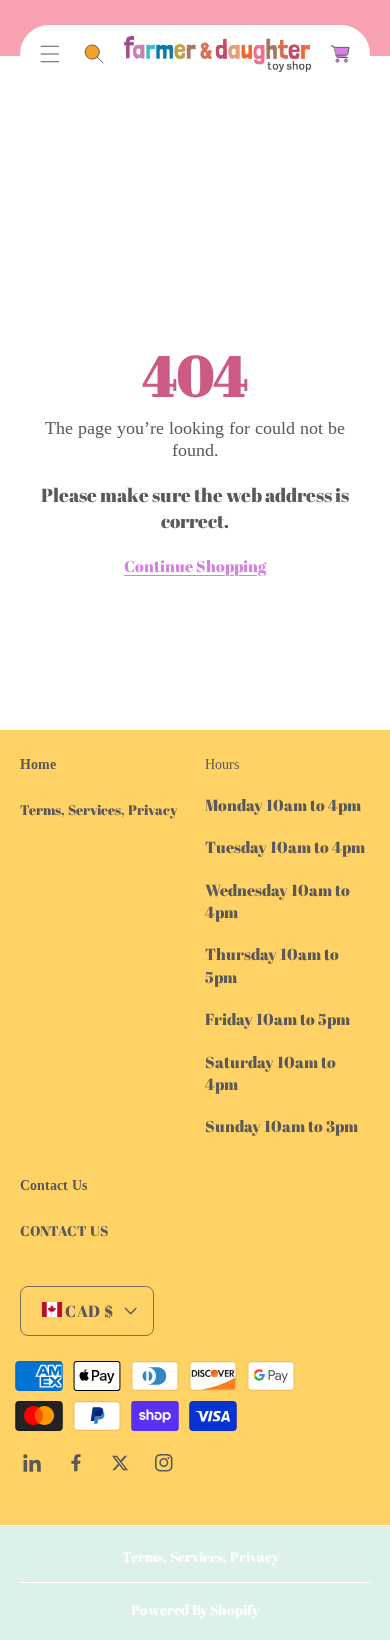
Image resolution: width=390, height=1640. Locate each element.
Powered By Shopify (195, 1609)
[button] (50, 54)
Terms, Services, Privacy (98, 809)
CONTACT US (64, 1230)
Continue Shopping (195, 566)
